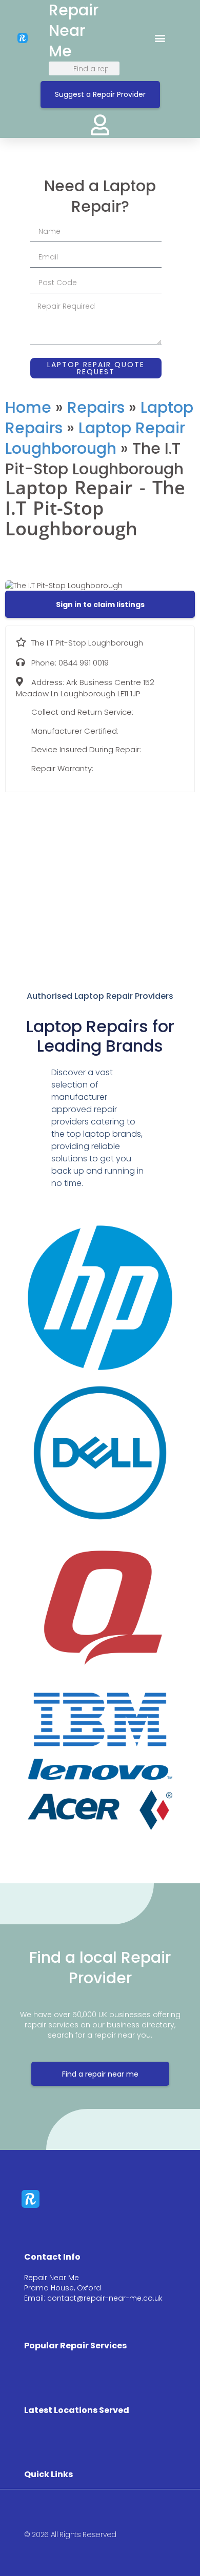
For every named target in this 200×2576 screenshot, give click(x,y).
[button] (160, 38)
